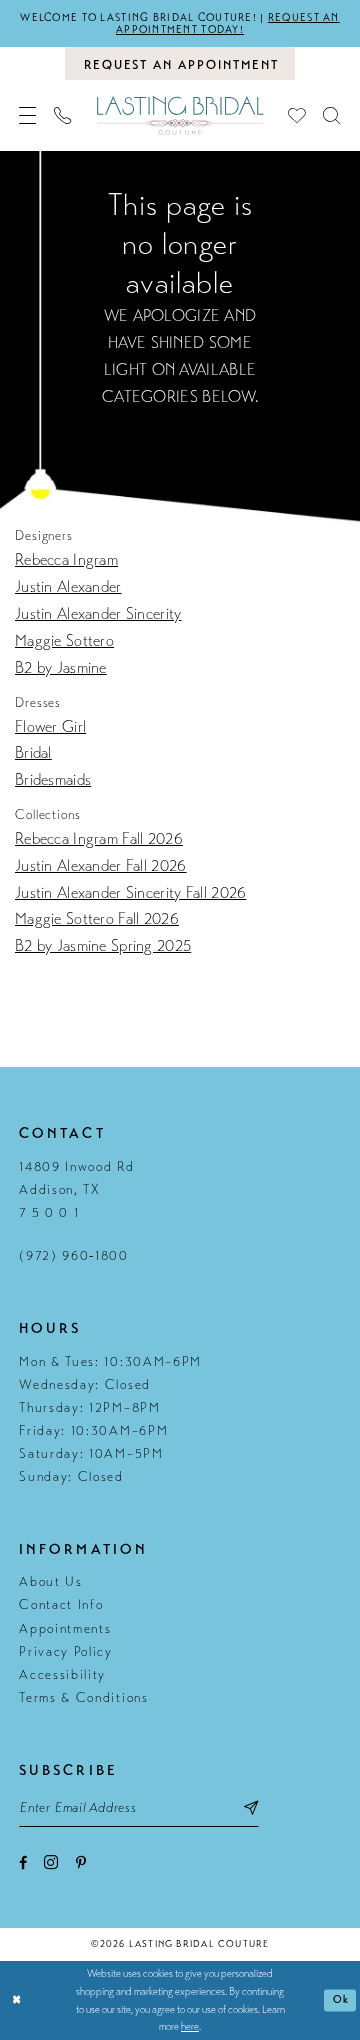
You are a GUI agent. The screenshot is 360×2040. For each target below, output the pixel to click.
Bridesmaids (53, 780)
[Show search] (331, 115)
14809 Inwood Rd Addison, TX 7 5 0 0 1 (76, 1190)
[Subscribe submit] (251, 1807)
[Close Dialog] (17, 2001)
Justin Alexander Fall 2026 (101, 866)
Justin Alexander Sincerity (98, 614)
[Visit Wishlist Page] (296, 115)
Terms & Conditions (83, 1698)
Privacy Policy (66, 1652)
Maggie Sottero (64, 641)
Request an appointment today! (228, 23)
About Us (51, 1582)
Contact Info (61, 1605)
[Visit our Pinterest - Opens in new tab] (81, 1863)
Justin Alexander (68, 587)
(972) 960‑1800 (74, 1256)
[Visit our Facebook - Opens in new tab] (23, 1863)
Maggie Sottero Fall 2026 (97, 919)
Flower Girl (50, 727)
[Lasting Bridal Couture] (180, 116)
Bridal (33, 753)
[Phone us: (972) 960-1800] (63, 115)
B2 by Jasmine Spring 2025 (103, 946)
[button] (28, 115)
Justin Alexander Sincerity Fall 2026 (130, 893)
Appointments (65, 1629)
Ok (341, 1999)
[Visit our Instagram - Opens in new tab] (51, 1862)
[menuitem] (28, 115)
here (190, 2026)
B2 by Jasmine (61, 668)
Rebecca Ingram (66, 560)
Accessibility (62, 1675)
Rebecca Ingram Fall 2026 (99, 839)
